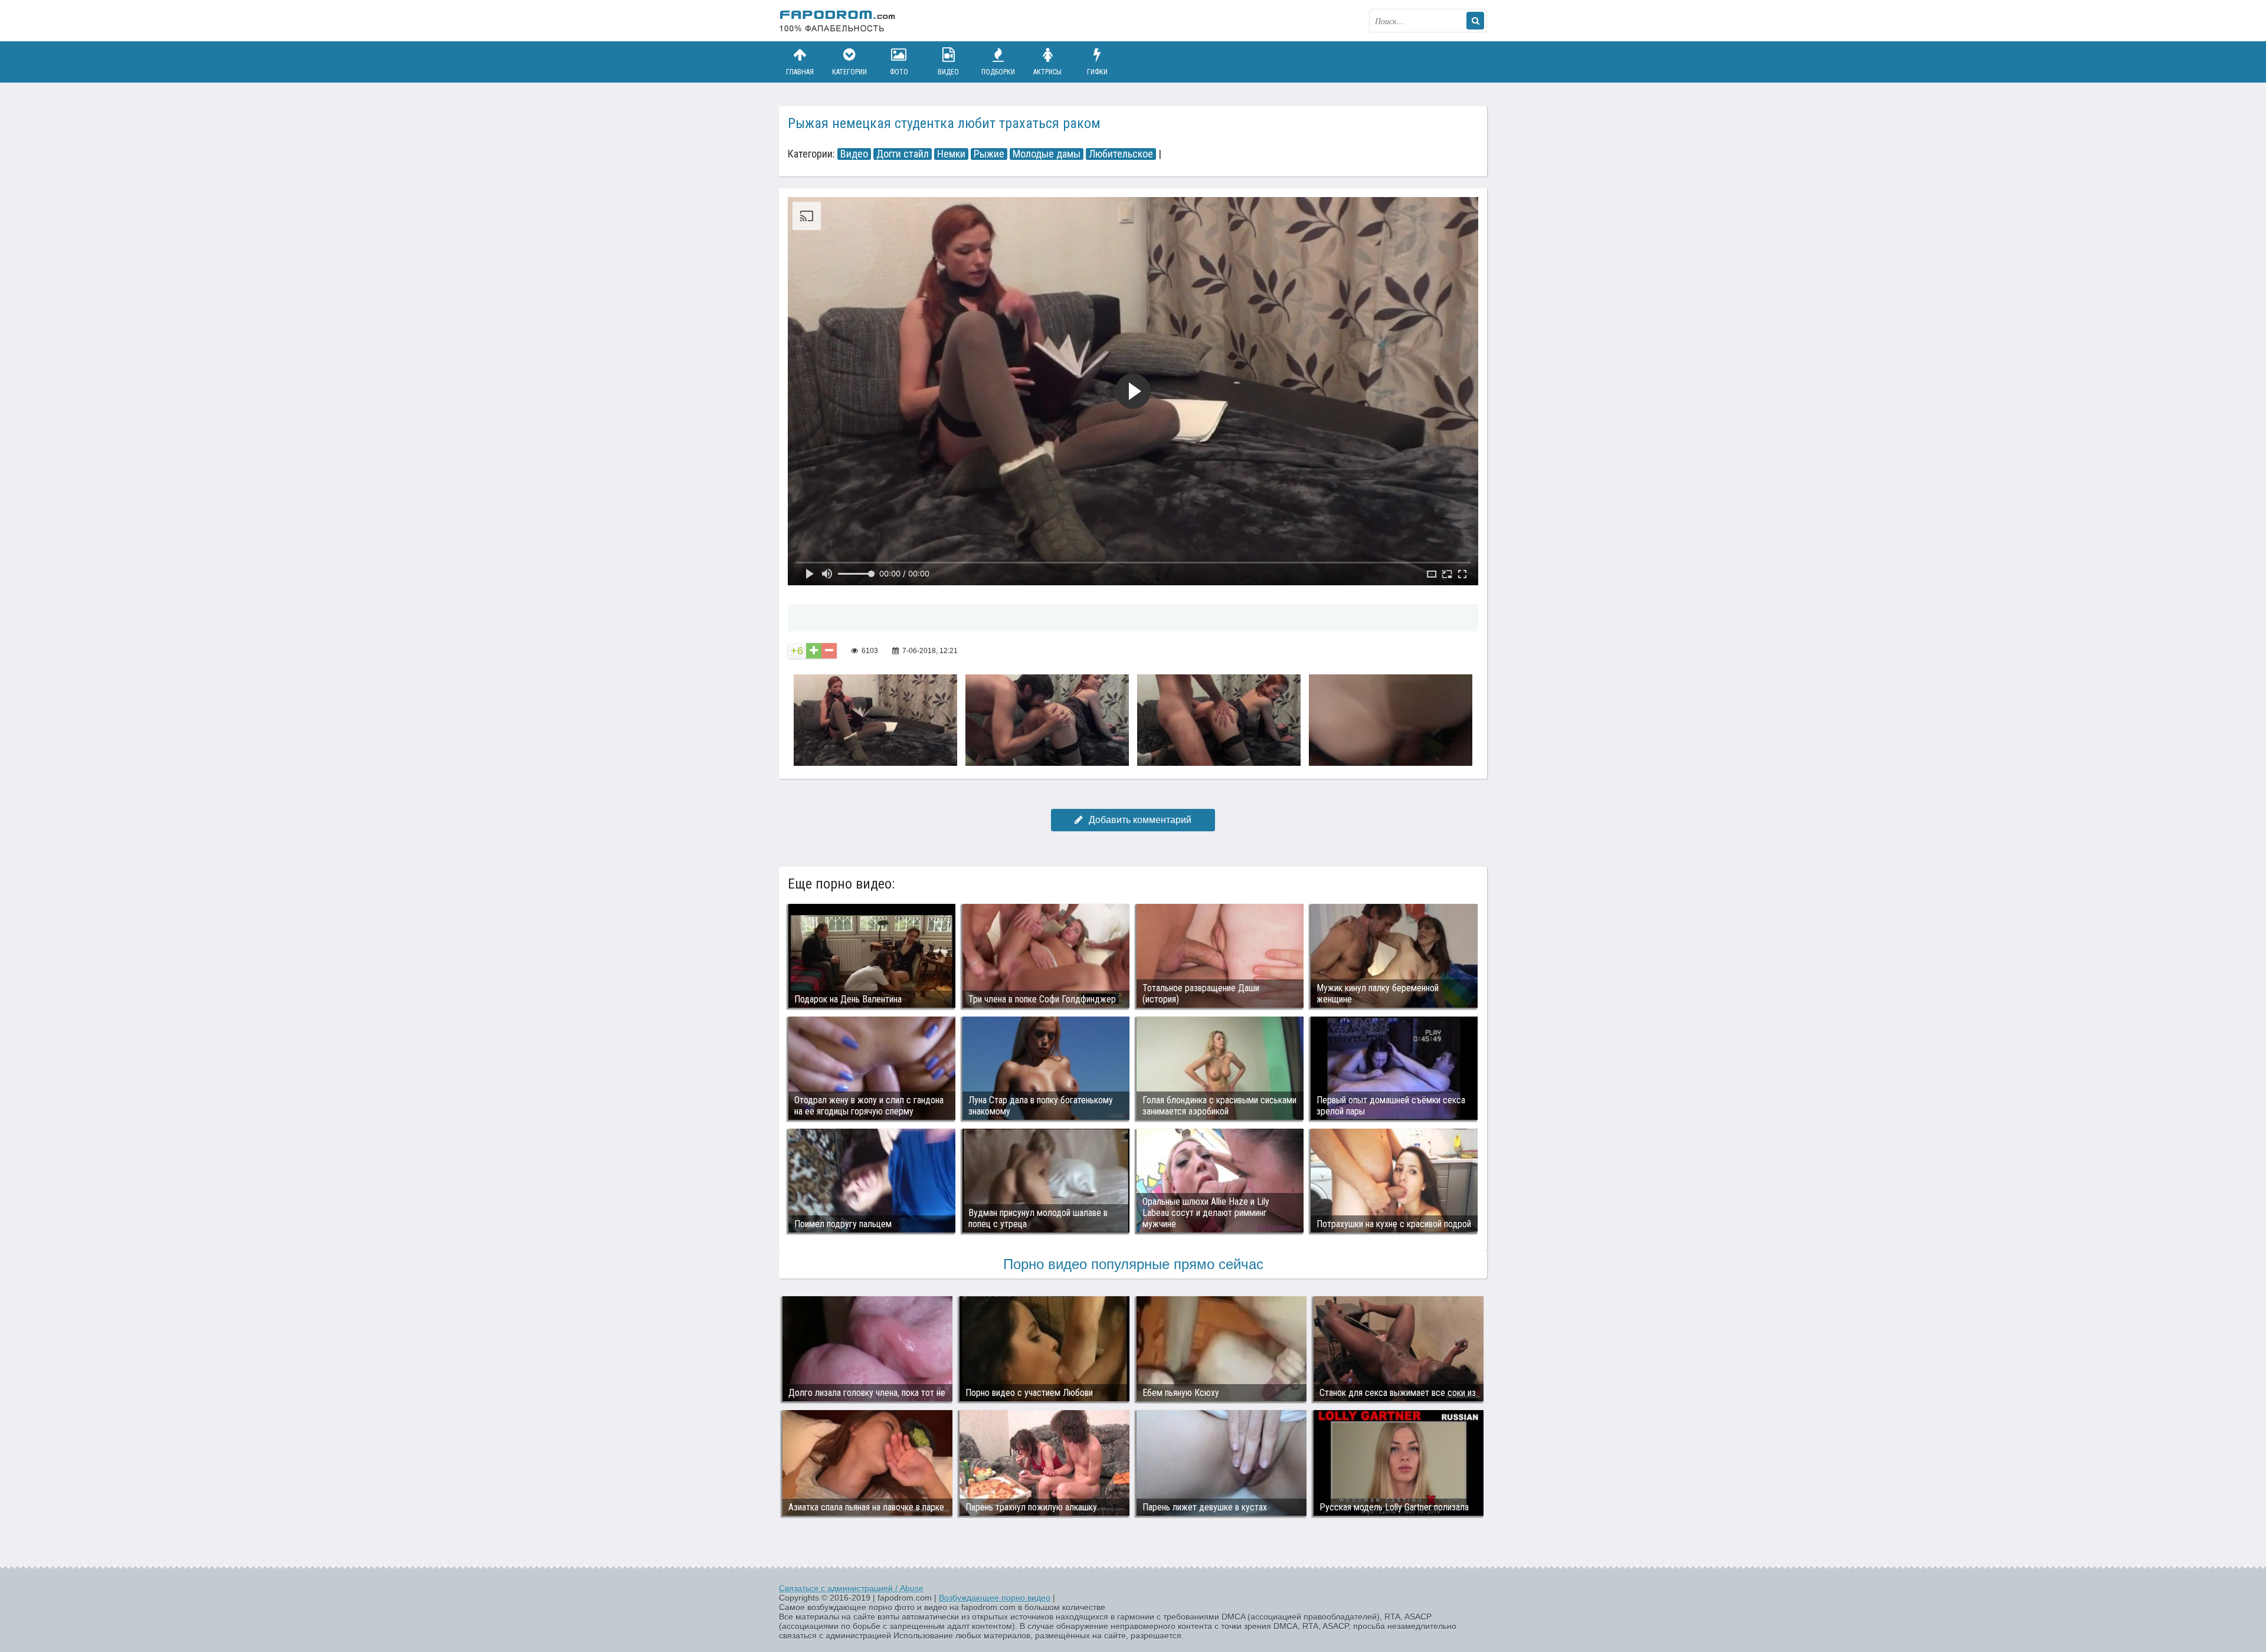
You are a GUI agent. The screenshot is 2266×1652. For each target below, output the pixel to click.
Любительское (1121, 154)
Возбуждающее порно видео (995, 1598)
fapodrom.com (838, 21)
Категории (849, 72)
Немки (951, 154)
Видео (948, 72)
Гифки (1097, 72)
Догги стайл (903, 154)
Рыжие (989, 154)
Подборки (998, 72)
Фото (899, 72)
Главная (800, 72)
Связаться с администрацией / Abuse (851, 1588)
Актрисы (1047, 72)
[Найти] (1475, 21)
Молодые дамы (1047, 154)
